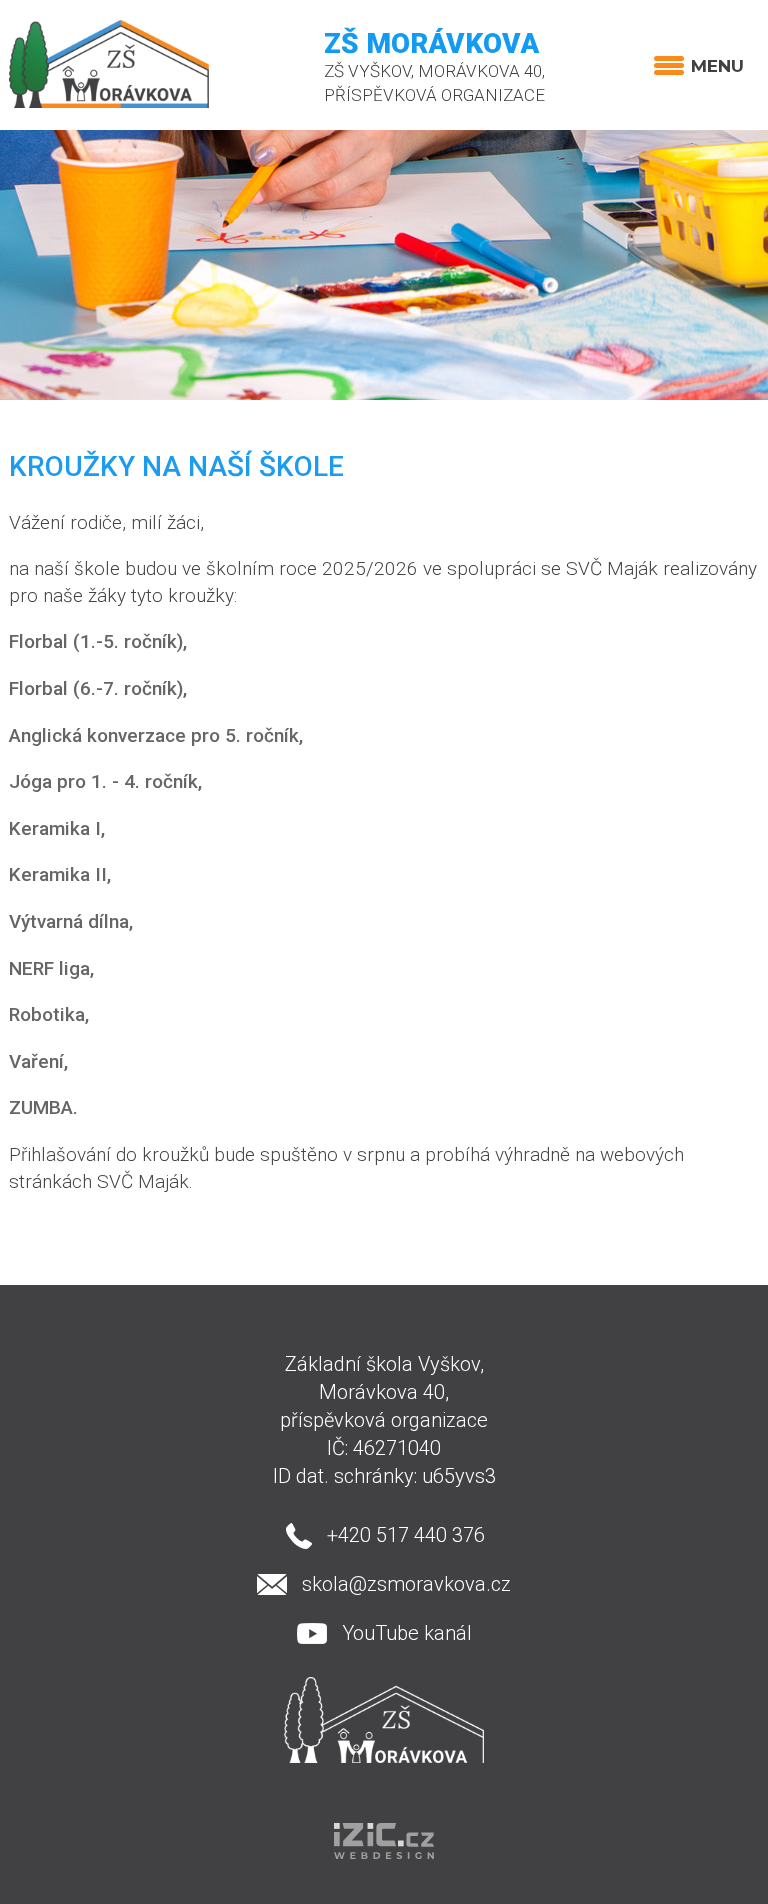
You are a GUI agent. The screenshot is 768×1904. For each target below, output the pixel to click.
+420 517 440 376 (406, 1535)
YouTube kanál (407, 1633)
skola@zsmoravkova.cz (406, 1584)
